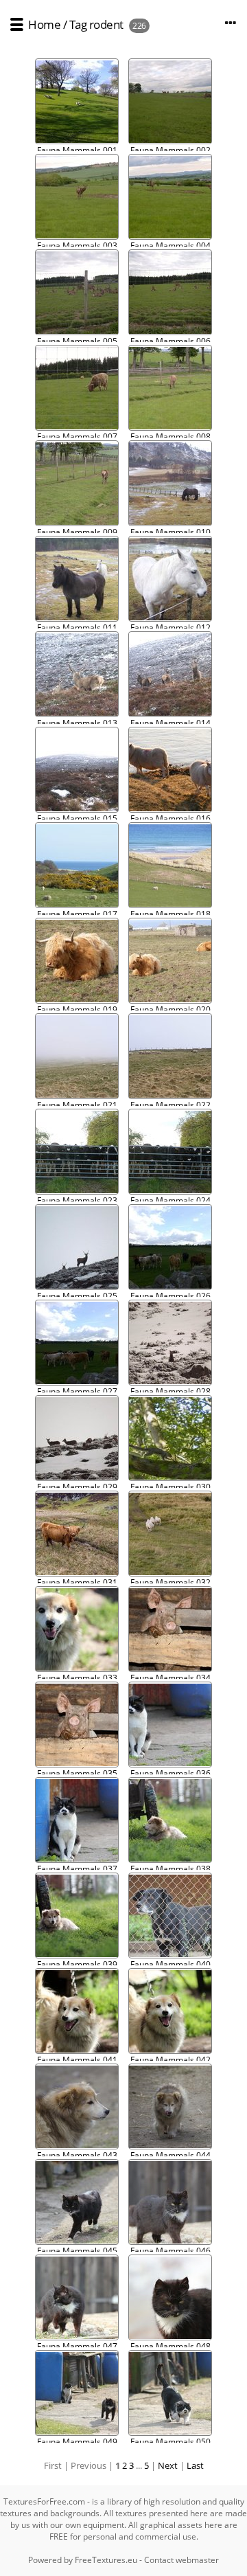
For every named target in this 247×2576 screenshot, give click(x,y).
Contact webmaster (181, 2560)
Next (168, 2465)
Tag (78, 24)
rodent (106, 24)
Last (195, 2465)
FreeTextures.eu (106, 2560)
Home (44, 24)
